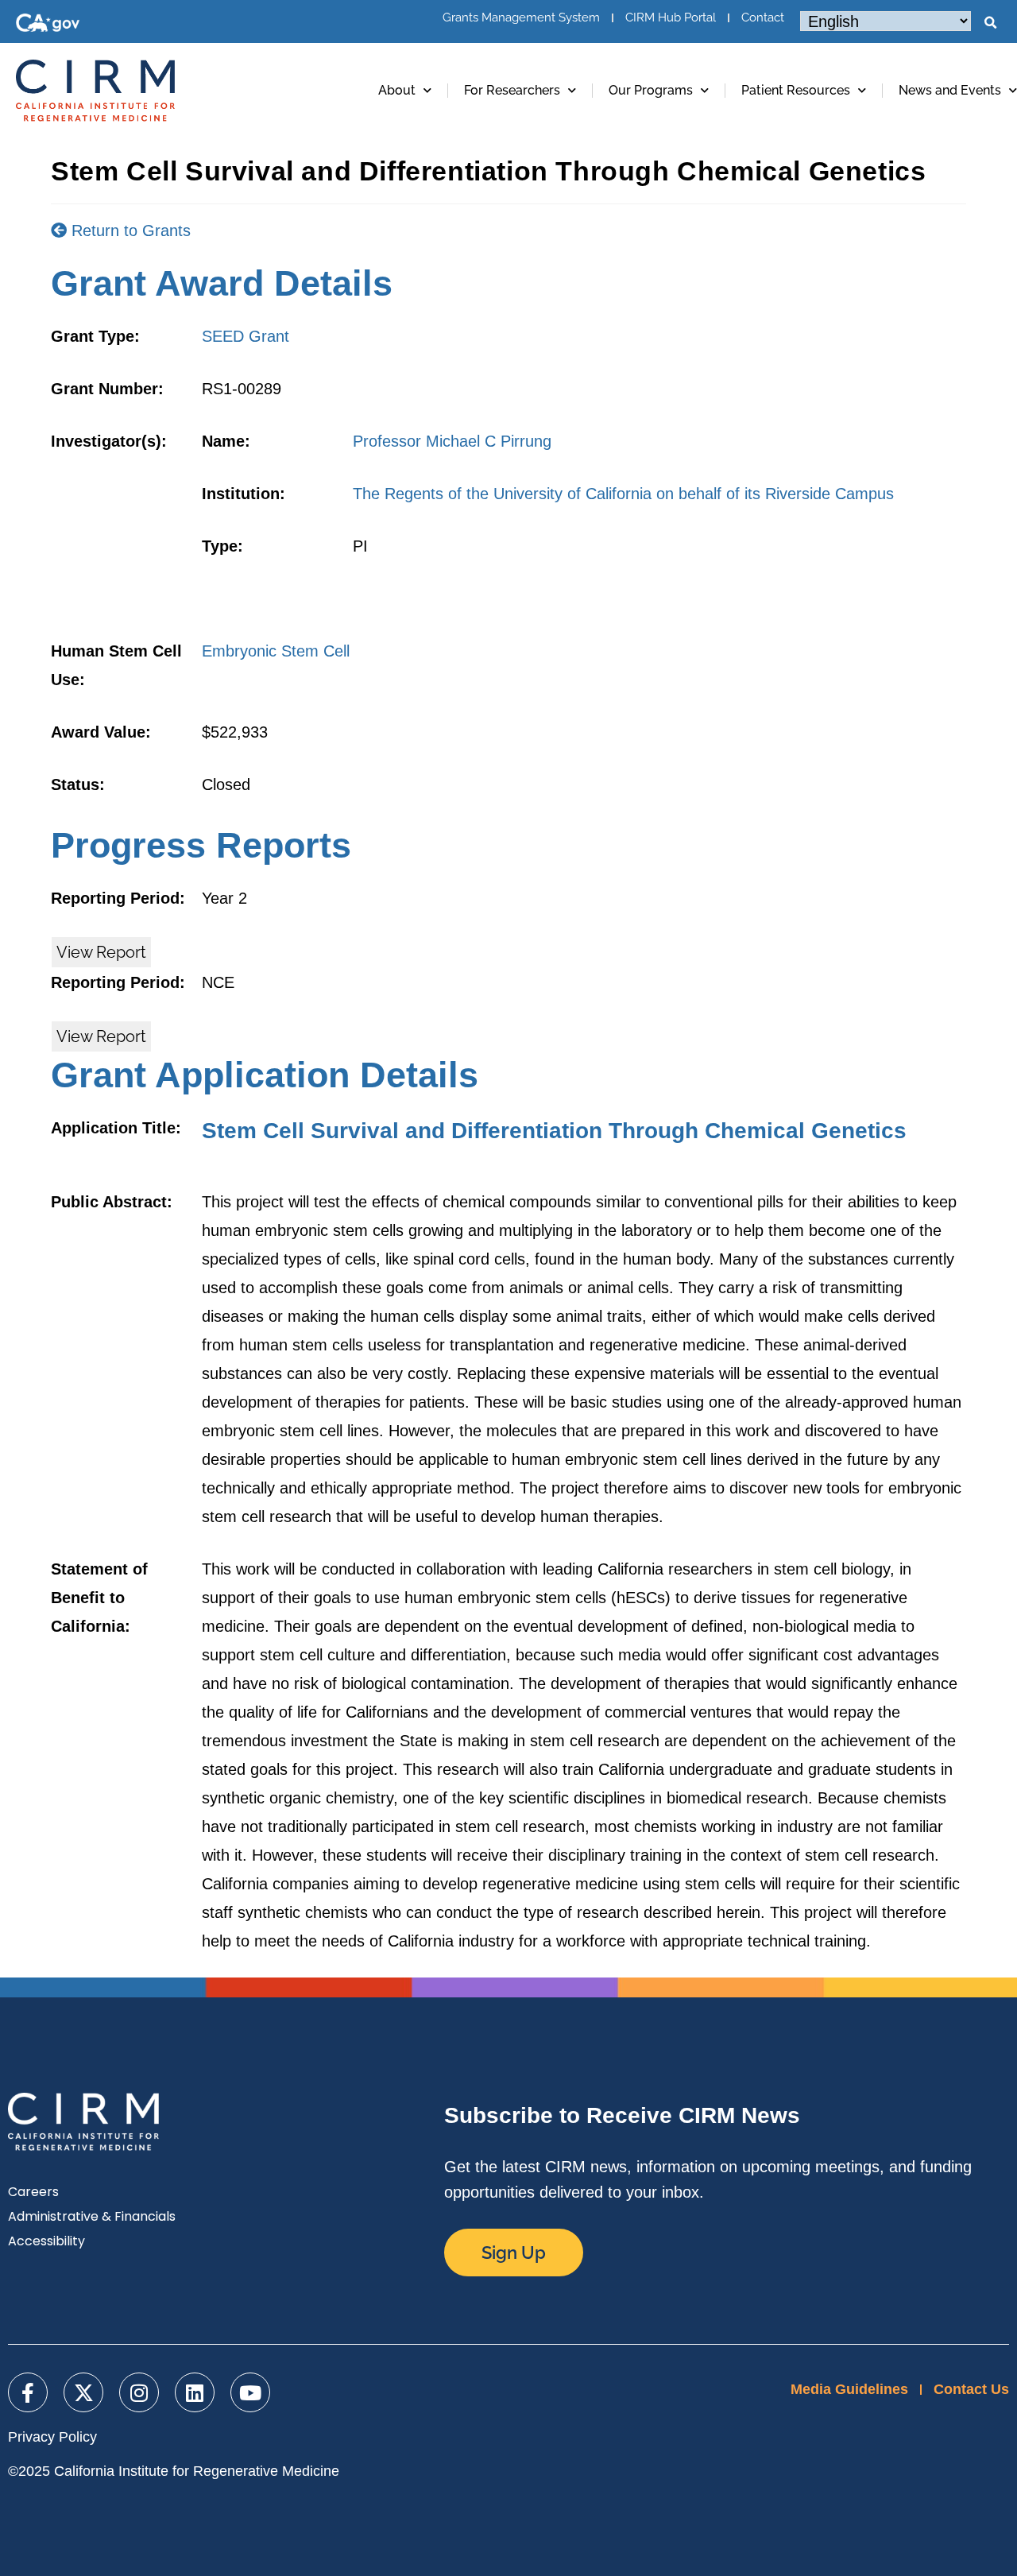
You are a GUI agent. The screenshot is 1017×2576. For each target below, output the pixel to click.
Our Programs (651, 90)
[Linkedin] (195, 2392)
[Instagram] (139, 2392)
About (397, 90)
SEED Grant (246, 336)
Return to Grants (129, 230)
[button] (990, 23)
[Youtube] (250, 2392)
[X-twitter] (83, 2392)
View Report (101, 952)
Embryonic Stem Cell (276, 651)
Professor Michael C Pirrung (452, 441)
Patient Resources (796, 90)
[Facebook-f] (28, 2392)
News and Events (950, 90)
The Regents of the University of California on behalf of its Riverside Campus (623, 494)
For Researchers (512, 90)
